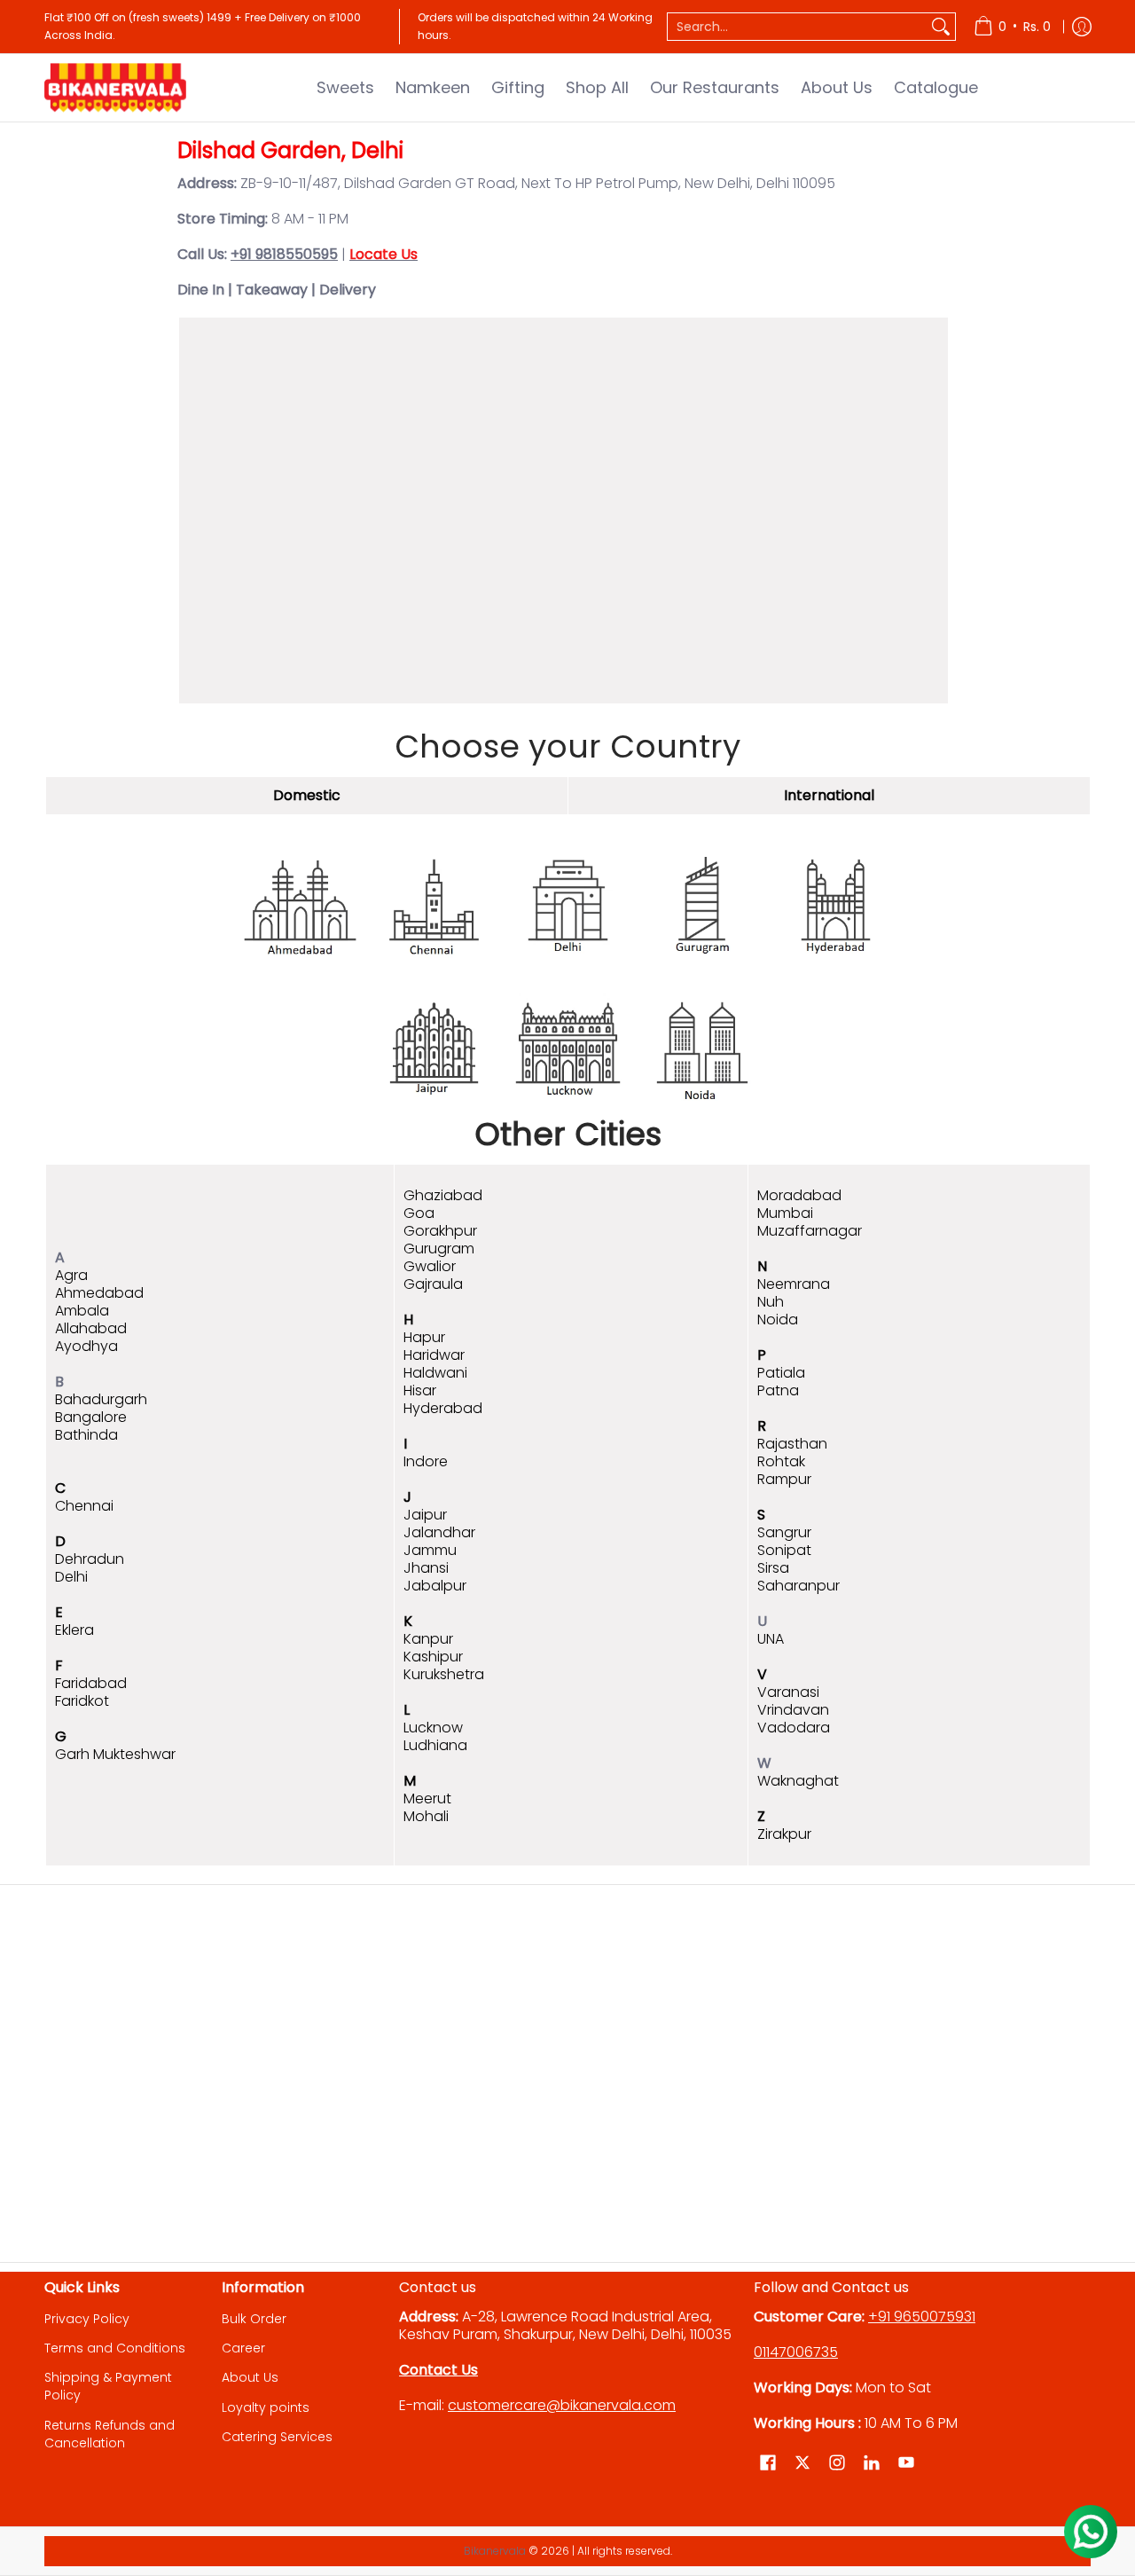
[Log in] (1082, 27)
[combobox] (797, 27)
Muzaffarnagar (810, 1231)
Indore (426, 1461)
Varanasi (788, 1692)
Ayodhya (86, 1346)
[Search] (941, 27)
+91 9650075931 (922, 2317)
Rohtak (781, 1461)
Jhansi (426, 1568)
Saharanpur (798, 1586)
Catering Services (277, 2437)
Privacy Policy (87, 2319)
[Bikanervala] (115, 88)
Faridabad (91, 1683)
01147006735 (796, 2352)
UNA (771, 1639)
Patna (778, 1390)
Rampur (784, 1479)
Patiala (781, 1373)
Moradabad (799, 1195)
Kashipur (433, 1657)
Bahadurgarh (101, 1399)
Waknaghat (798, 1781)
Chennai (84, 1506)
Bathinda (86, 1435)
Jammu (430, 1550)
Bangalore (91, 1417)
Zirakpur (784, 1834)
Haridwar (434, 1355)
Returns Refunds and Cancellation (110, 2434)
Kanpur (428, 1639)
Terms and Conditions (115, 2348)
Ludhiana (435, 1745)
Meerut (427, 1798)
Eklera (74, 1630)
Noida (778, 1319)
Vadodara (794, 1728)
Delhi (71, 1577)
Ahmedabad (99, 1293)
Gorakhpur (440, 1231)
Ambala (82, 1311)
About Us (250, 2377)
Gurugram (439, 1249)
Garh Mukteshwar (115, 1754)
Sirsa (773, 1568)
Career (243, 2348)
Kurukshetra (444, 1674)
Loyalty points (266, 2407)
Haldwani (435, 1373)
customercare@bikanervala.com (562, 2405)
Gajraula (433, 1284)
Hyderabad (443, 1408)
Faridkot (82, 1701)
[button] (768, 2463)
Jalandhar (439, 1532)
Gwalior (430, 1266)
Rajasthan (792, 1444)
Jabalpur (435, 1586)
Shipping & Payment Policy (108, 2386)
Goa (419, 1213)
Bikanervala (495, 2551)
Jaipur (425, 1515)
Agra (71, 1275)
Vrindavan (793, 1710)
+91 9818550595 (284, 254)
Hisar (420, 1390)
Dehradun (90, 1559)
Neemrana (794, 1284)
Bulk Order (254, 2319)
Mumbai (785, 1213)
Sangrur (784, 1532)
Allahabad (91, 1328)
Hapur (424, 1337)
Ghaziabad (443, 1195)
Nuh (771, 1302)
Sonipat (784, 1550)
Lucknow (433, 1728)
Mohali (426, 1816)
